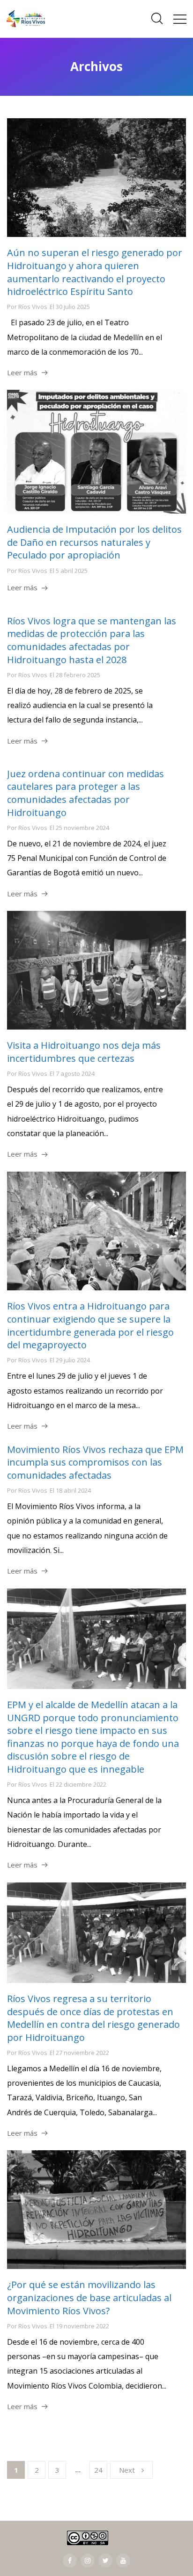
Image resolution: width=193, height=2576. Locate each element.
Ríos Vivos (33, 307)
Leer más (22, 372)
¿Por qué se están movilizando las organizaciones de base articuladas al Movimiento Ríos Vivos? (89, 2297)
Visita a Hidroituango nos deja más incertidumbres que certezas (84, 1052)
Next (127, 2470)
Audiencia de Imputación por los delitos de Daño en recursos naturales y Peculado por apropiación (94, 542)
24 (98, 2470)
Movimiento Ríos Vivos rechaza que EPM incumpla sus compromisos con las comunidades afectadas (95, 1462)
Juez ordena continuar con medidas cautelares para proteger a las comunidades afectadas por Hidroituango (85, 793)
